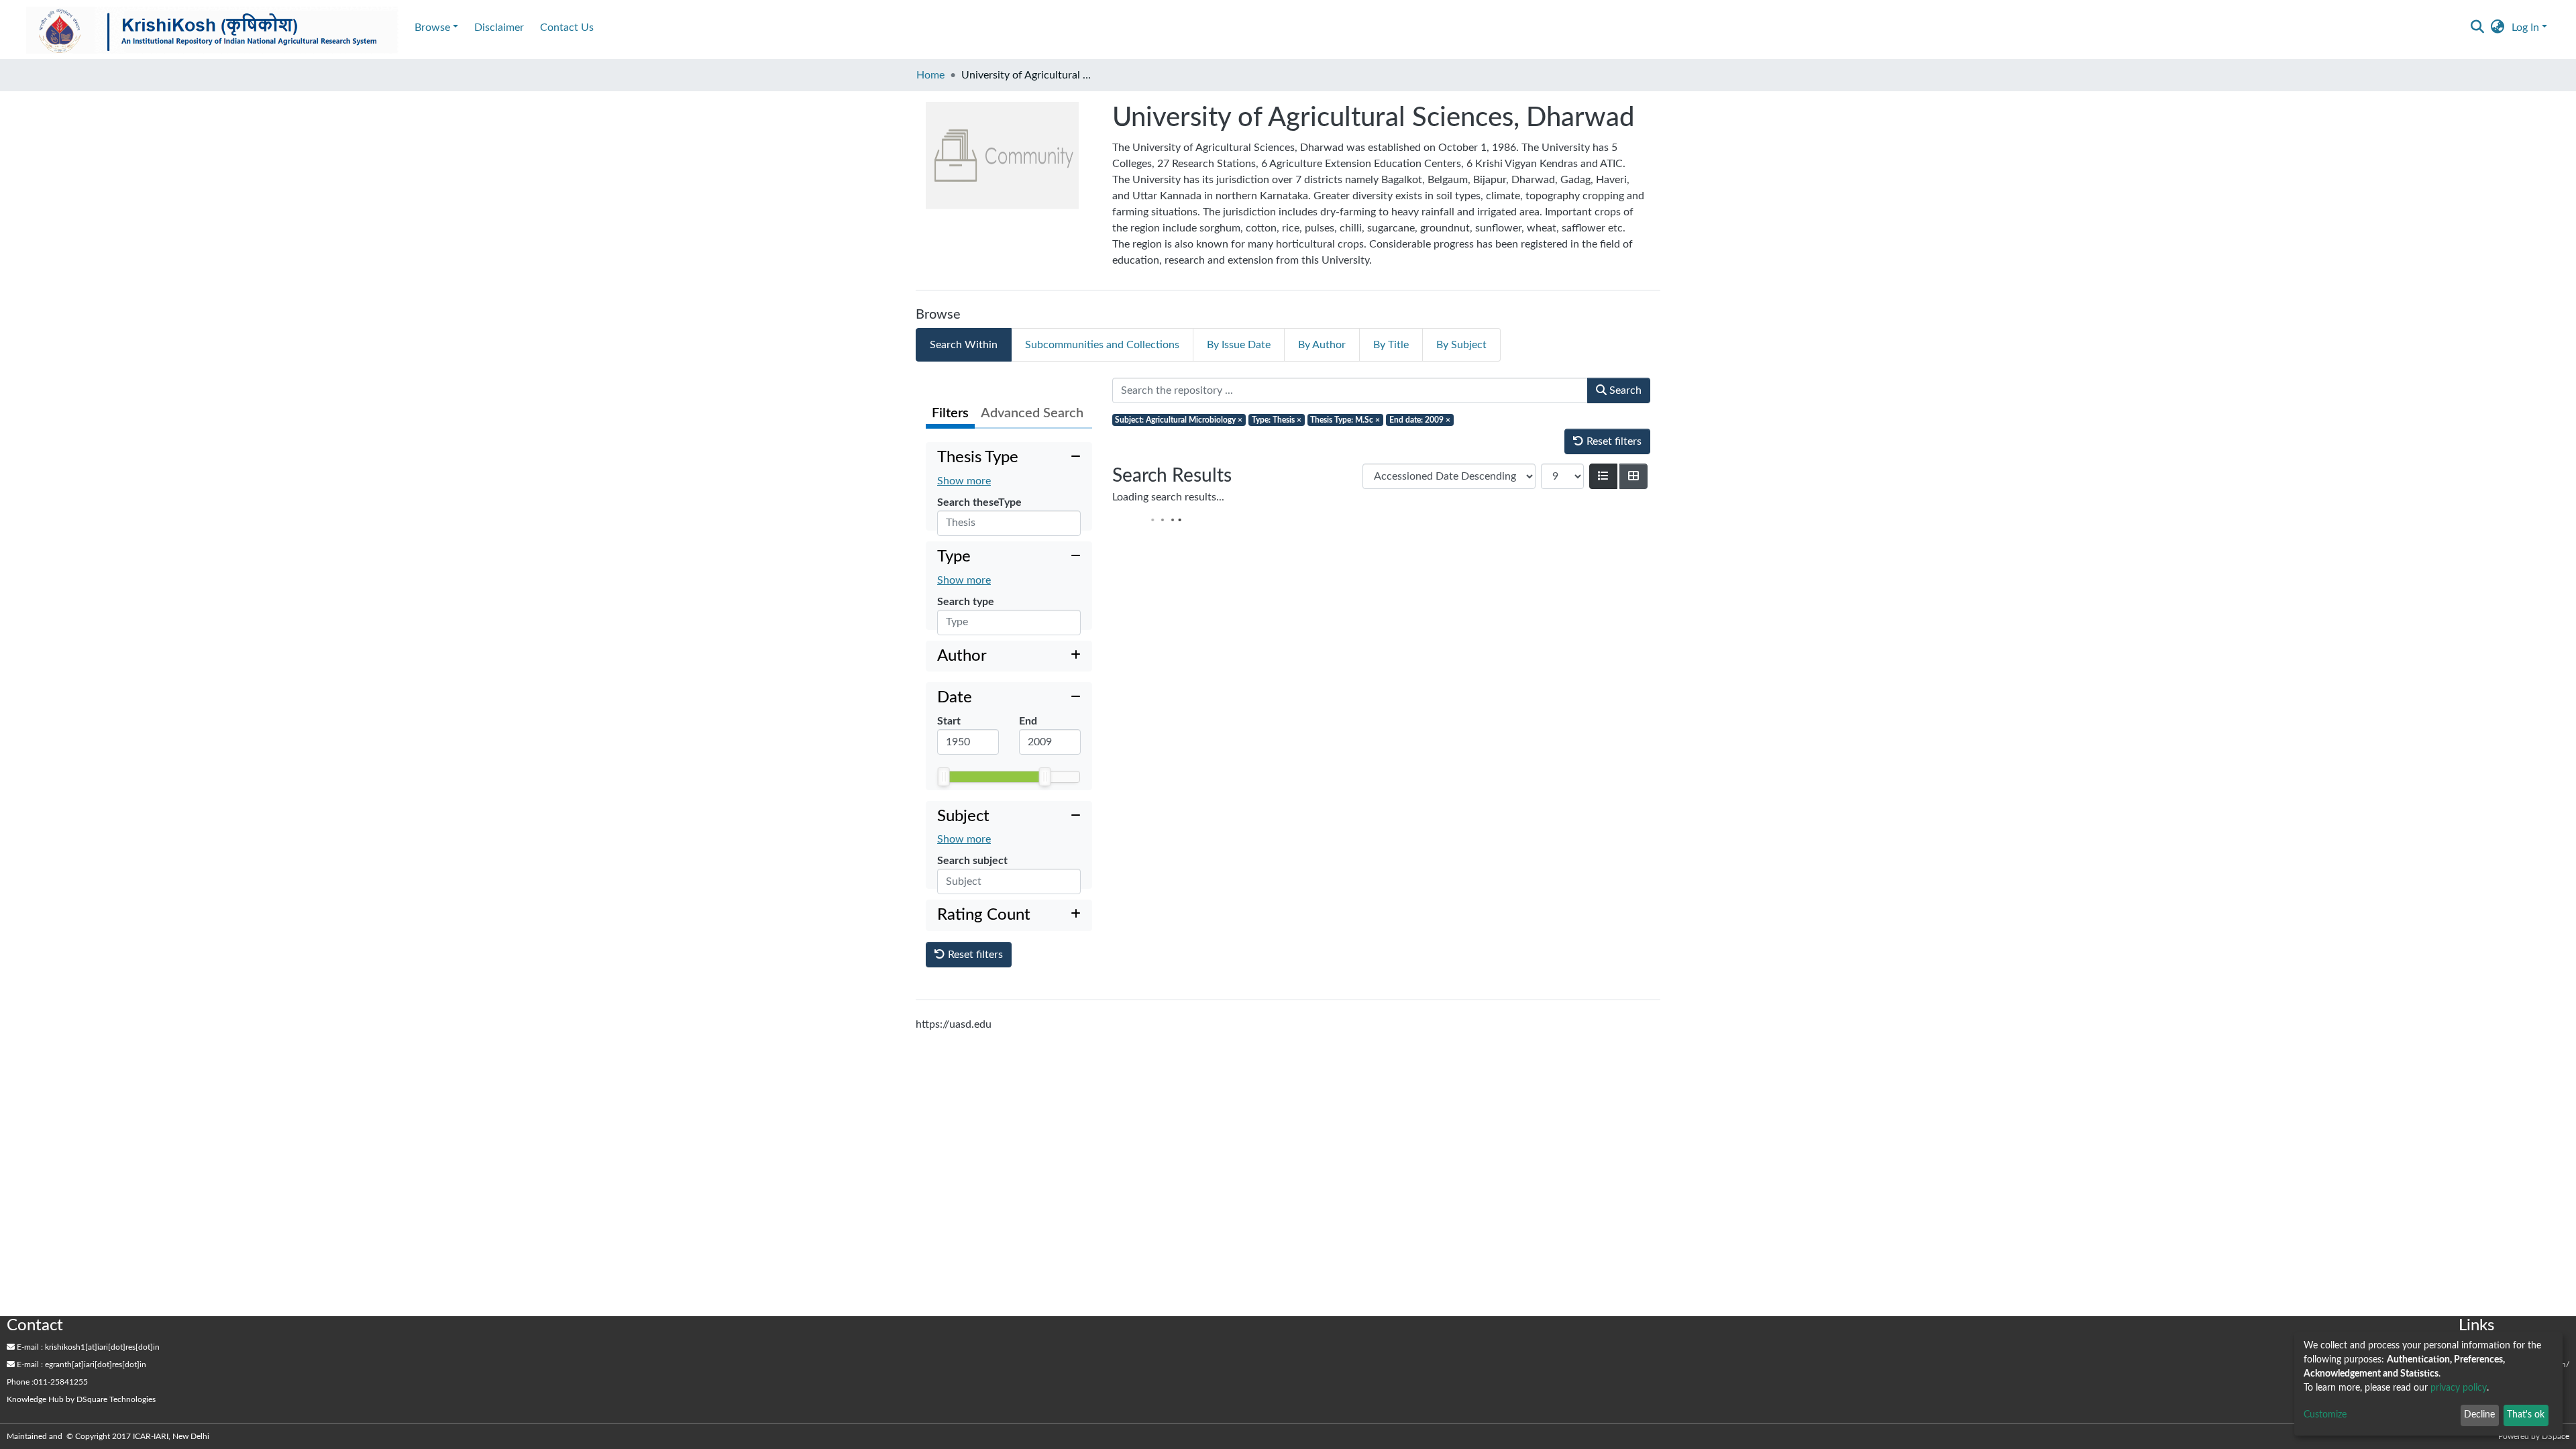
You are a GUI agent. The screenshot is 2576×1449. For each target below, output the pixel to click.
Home (930, 75)
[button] (2498, 28)
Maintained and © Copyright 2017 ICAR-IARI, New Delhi (109, 1436)
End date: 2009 (1420, 420)
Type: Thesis (1277, 420)
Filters (950, 413)
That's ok (2526, 1415)
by (81, 1399)
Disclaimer (499, 28)
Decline (2479, 1415)
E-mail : (29, 1347)
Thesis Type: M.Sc (1345, 420)
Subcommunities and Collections (1102, 345)
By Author (1322, 345)
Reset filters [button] (974, 994)
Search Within (964, 345)
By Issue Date (1239, 345)
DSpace (2556, 1436)
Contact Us (567, 28)
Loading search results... (1168, 497)
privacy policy (2459, 1388)
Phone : (20, 1382)
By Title (1391, 345)
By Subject (1461, 345)
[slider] (944, 800)
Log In (2525, 28)
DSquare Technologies (116, 1399)
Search (1624, 390)
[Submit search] (2478, 28)
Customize (2325, 1415)
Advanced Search (1032, 413)
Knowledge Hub (35, 1399)
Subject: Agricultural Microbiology (1179, 420)
